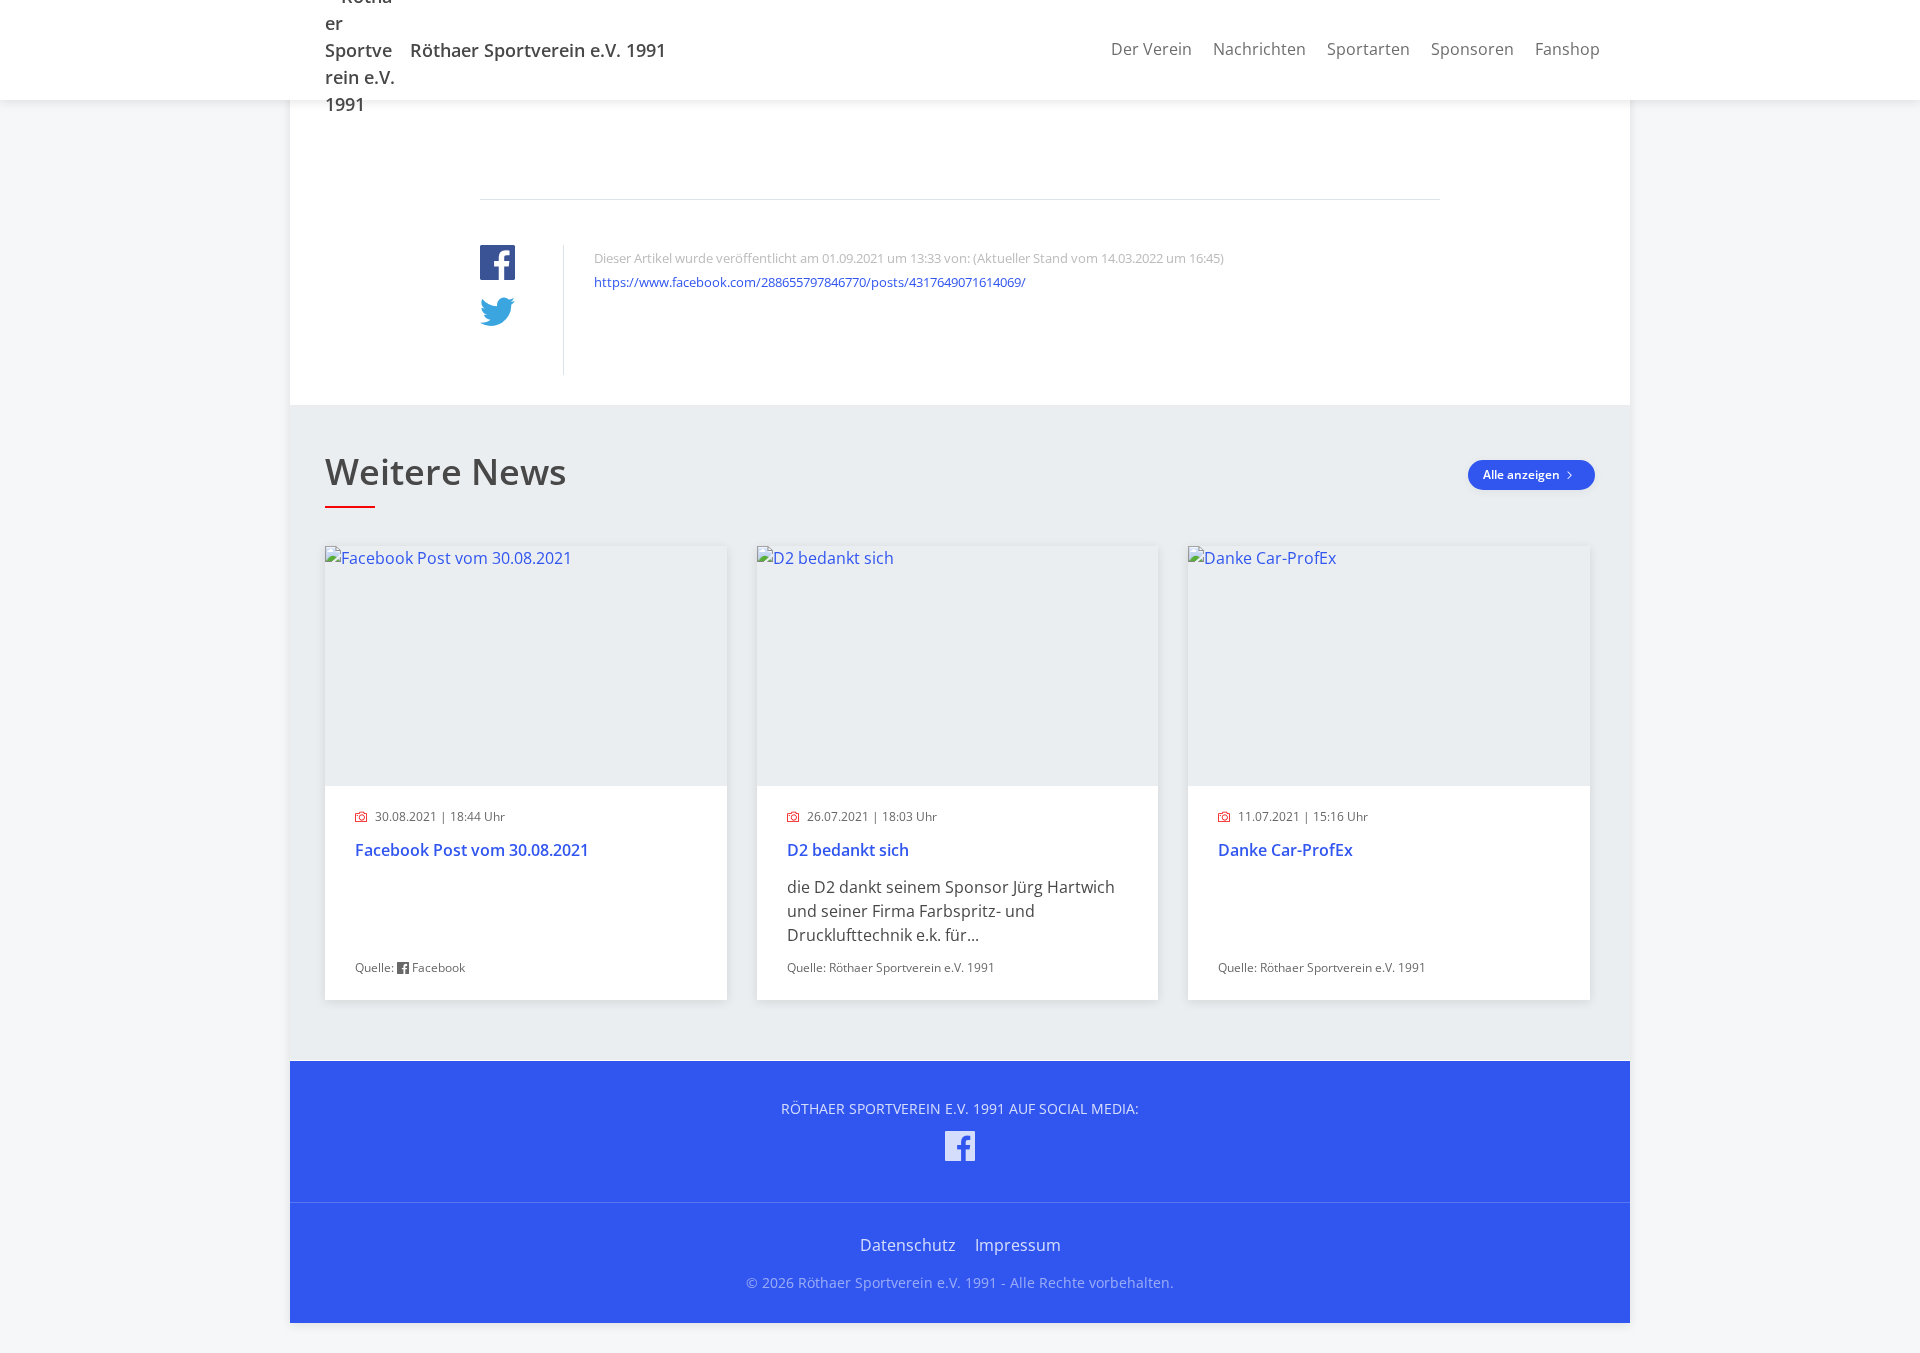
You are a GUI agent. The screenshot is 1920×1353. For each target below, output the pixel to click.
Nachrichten (1259, 49)
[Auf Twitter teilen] (497, 314)
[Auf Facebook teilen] (497, 265)
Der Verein (1151, 49)
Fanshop (1567, 49)
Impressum (1018, 1245)
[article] (526, 773)
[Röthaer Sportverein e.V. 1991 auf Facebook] (960, 1149)
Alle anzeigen (1523, 474)
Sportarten (1368, 49)
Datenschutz (908, 1245)
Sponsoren (1472, 49)
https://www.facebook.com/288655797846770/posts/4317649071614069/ (810, 282)
